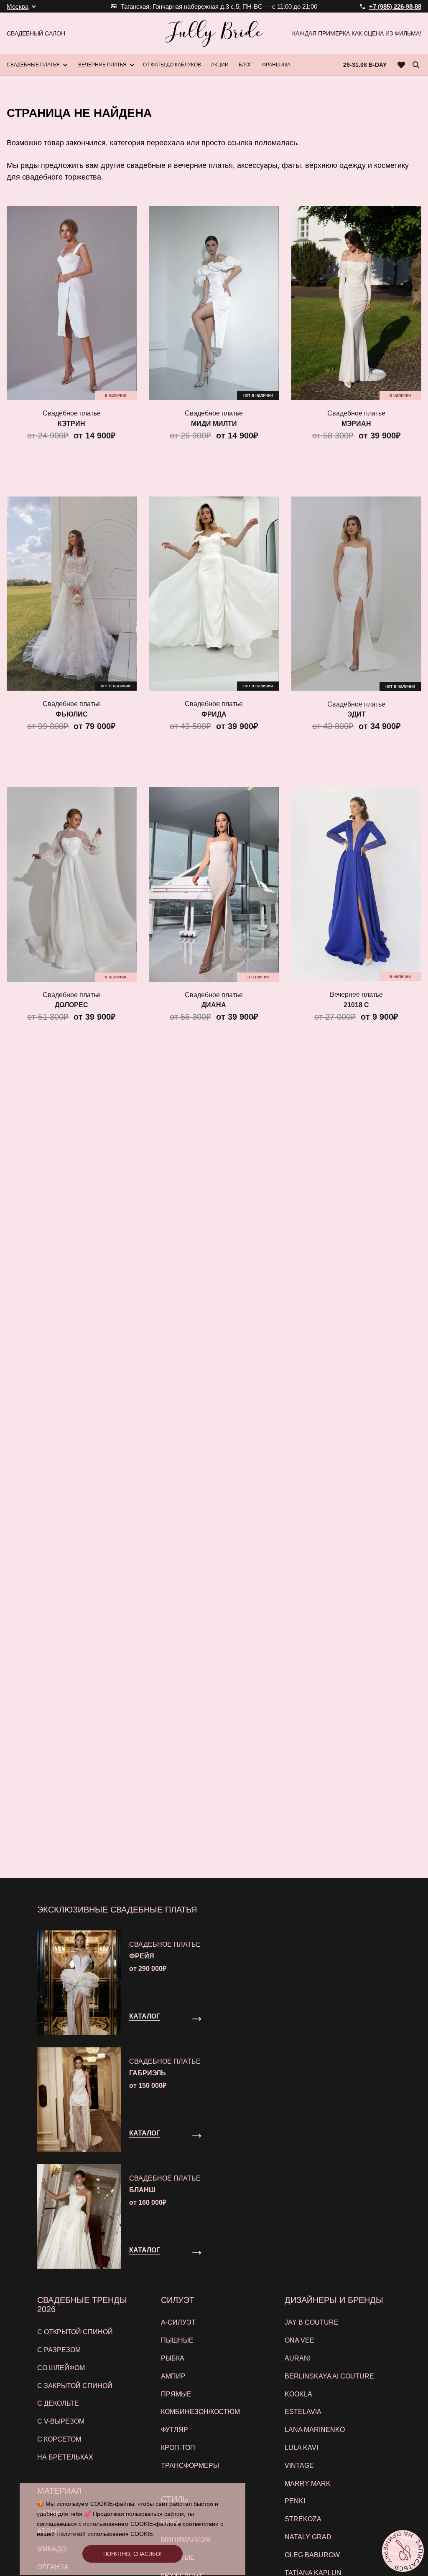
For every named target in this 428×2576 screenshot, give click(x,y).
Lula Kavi (301, 2448)
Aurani (298, 2358)
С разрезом (59, 2350)
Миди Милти (214, 424)
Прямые (176, 2394)
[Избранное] (401, 65)
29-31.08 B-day (365, 65)
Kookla (298, 2394)
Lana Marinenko (315, 2430)
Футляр (175, 2430)
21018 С (356, 1005)
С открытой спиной (75, 2332)
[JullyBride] (214, 33)
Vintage (299, 2466)
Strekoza (303, 2519)
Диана (214, 1005)
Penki (295, 2501)
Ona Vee (299, 2340)
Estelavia (303, 2412)
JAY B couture (312, 2322)
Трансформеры (190, 2466)
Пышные (177, 2340)
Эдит (357, 714)
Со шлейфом (61, 2368)
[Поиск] (416, 65)
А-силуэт (178, 2322)
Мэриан (356, 424)
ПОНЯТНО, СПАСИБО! (132, 2554)
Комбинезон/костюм (200, 2412)
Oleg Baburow (312, 2555)
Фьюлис (72, 714)
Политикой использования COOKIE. (106, 2534)
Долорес (71, 1005)
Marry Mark (308, 2484)
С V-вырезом (61, 2421)
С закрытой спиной (75, 2386)
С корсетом (59, 2439)
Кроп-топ (178, 2448)
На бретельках (65, 2457)
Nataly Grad (308, 2537)
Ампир (173, 2376)
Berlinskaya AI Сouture (329, 2376)
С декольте (58, 2403)
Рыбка (173, 2358)
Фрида (214, 714)
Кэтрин (71, 424)
